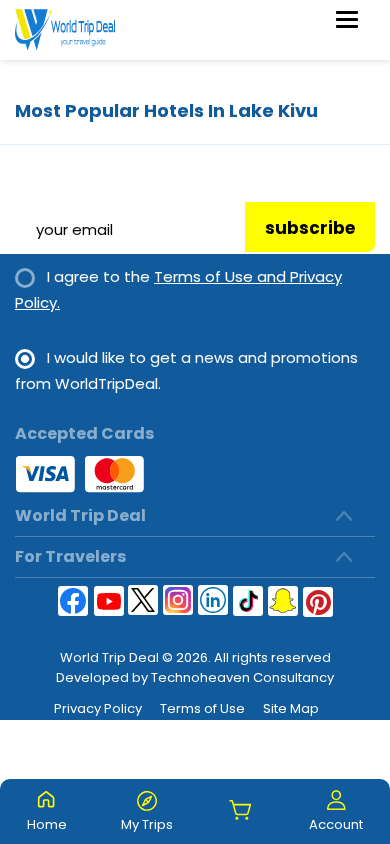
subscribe (310, 228)
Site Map (291, 708)
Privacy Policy (98, 708)
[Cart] (241, 811)
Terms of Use (202, 708)
